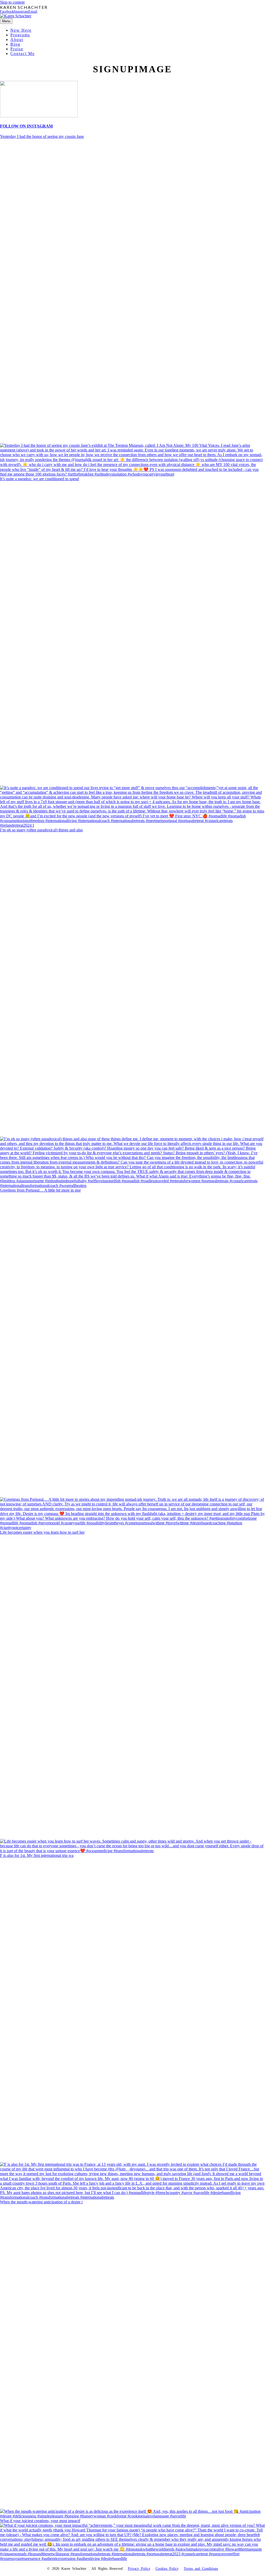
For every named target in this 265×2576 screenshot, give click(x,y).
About (17, 40)
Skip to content (12, 2)
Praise (17, 49)
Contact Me (23, 54)
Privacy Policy (139, 2569)
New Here (21, 30)
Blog (15, 44)
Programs (20, 35)
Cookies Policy (167, 2569)
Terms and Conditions (201, 2569)
